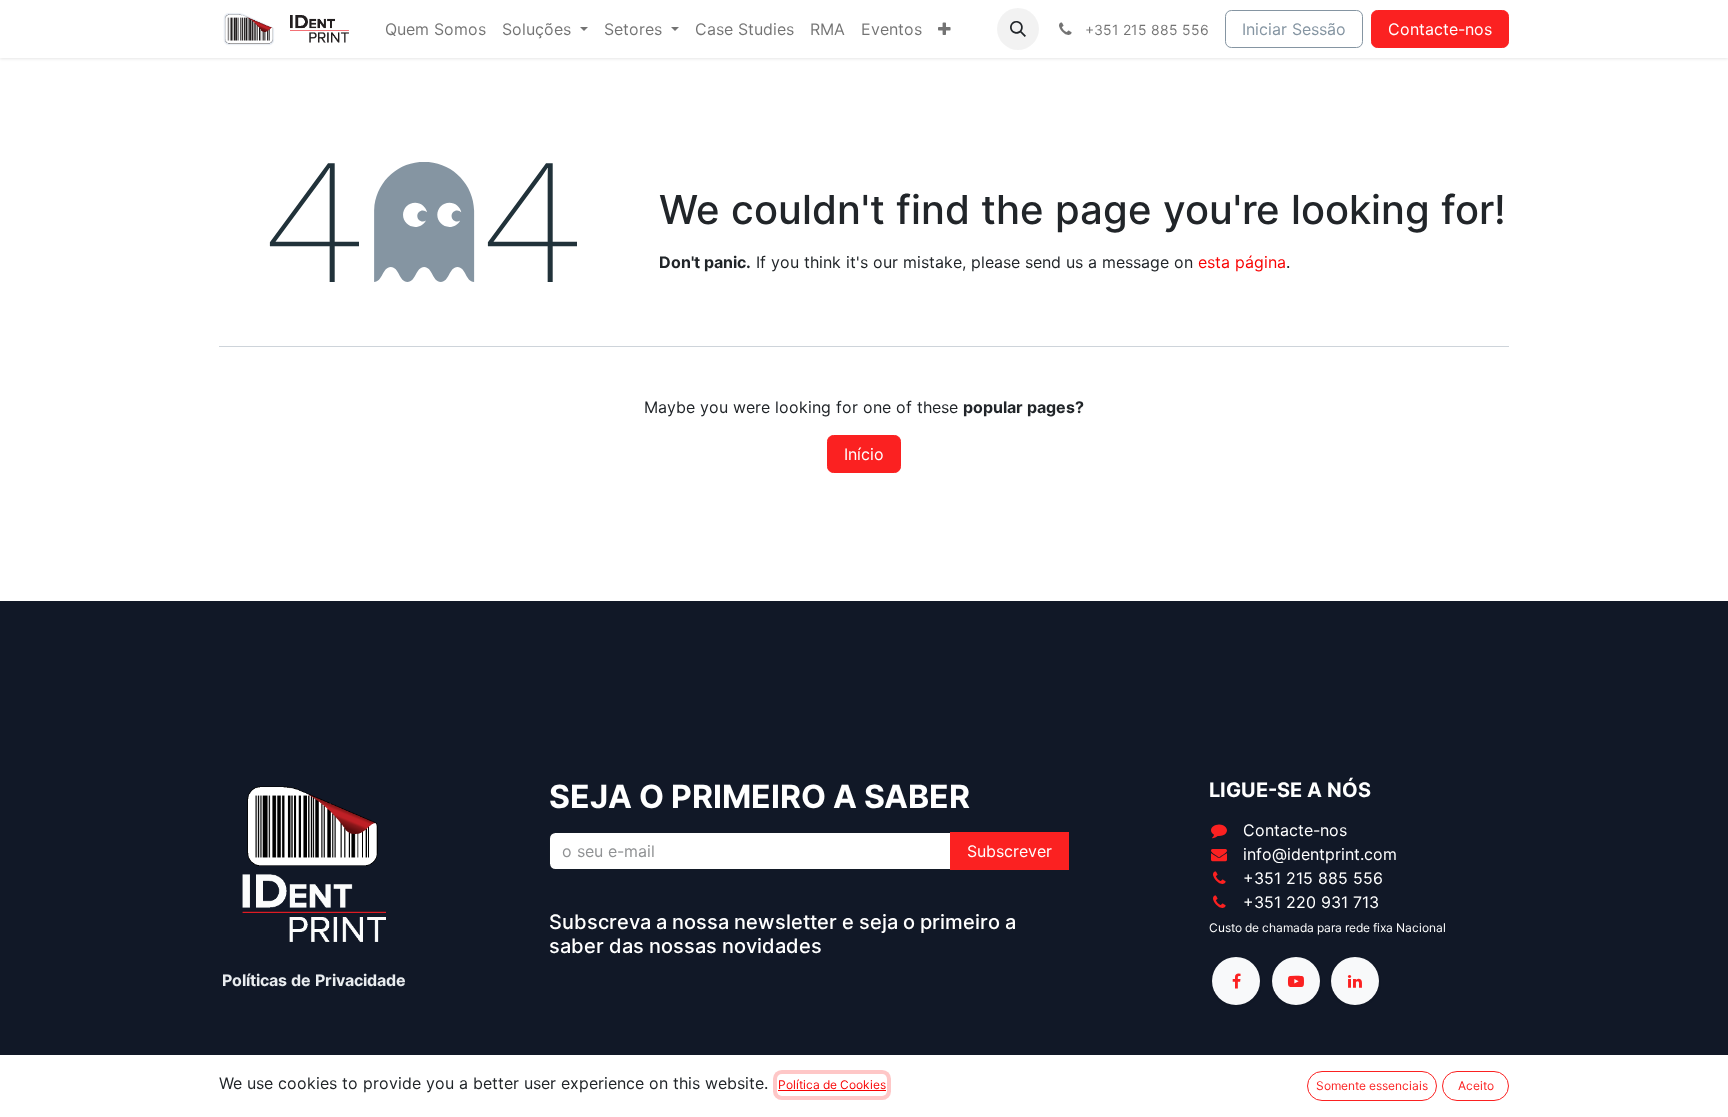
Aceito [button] (1476, 1085)
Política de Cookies (832, 1084)
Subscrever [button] (1009, 851)
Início (864, 454)
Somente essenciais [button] (1372, 1085)
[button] (1018, 29)
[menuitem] (435, 29)
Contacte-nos (1440, 29)
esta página (1242, 262)
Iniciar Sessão (1294, 29)
